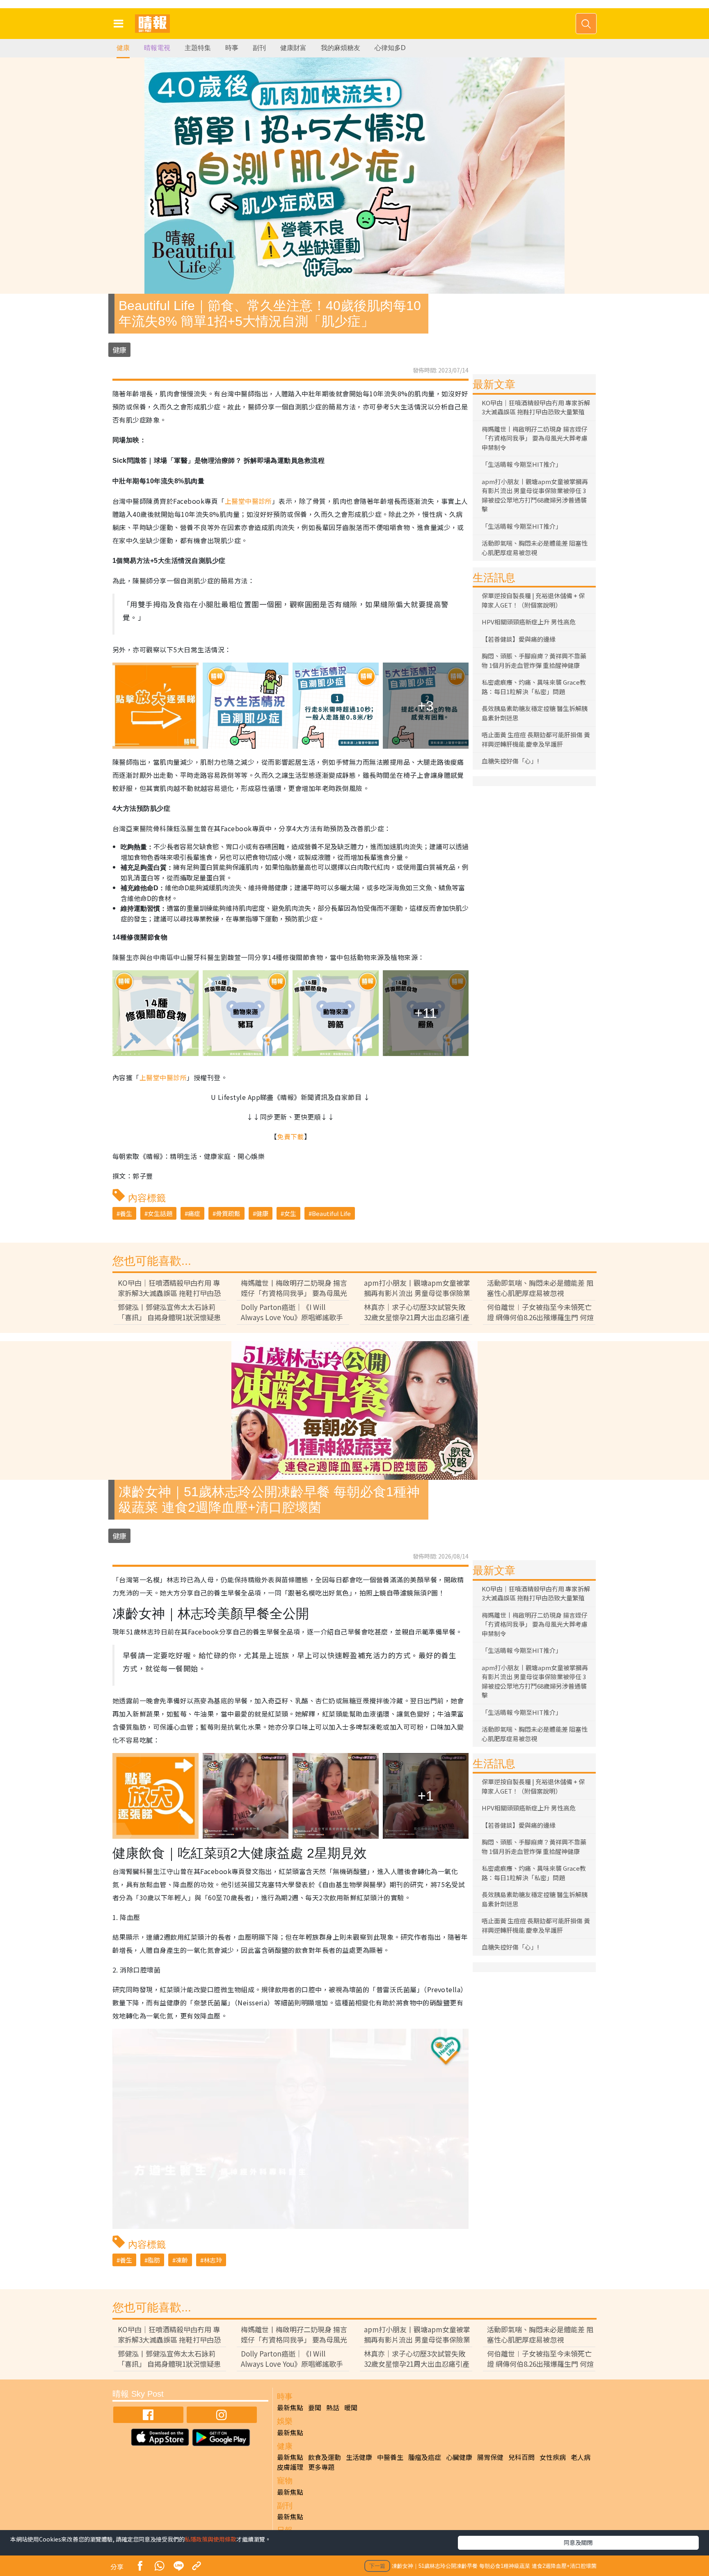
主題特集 (198, 48)
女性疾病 (553, 2457)
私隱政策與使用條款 (210, 2539)
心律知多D (390, 48)
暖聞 (351, 2407)
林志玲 (213, 2260)
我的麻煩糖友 (341, 48)
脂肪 (154, 2260)
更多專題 (321, 2467)
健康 (123, 48)
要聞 (315, 2407)
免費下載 (290, 1136)
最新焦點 (290, 2407)
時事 (232, 48)
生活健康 (359, 2457)
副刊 (259, 48)
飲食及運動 (325, 2457)
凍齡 (182, 2260)
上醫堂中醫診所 (248, 501)
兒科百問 (521, 2457)
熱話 (333, 2407)
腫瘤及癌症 (425, 2457)
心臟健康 (459, 2457)
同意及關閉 (578, 2542)
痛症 (194, 1213)
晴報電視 (157, 48)
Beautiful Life (331, 1213)
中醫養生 (390, 2457)
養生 (126, 1213)
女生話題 (160, 1213)
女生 (290, 1213)
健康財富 (293, 48)
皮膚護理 (290, 2467)
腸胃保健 (490, 2457)
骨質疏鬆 (228, 1213)
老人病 (581, 2457)
